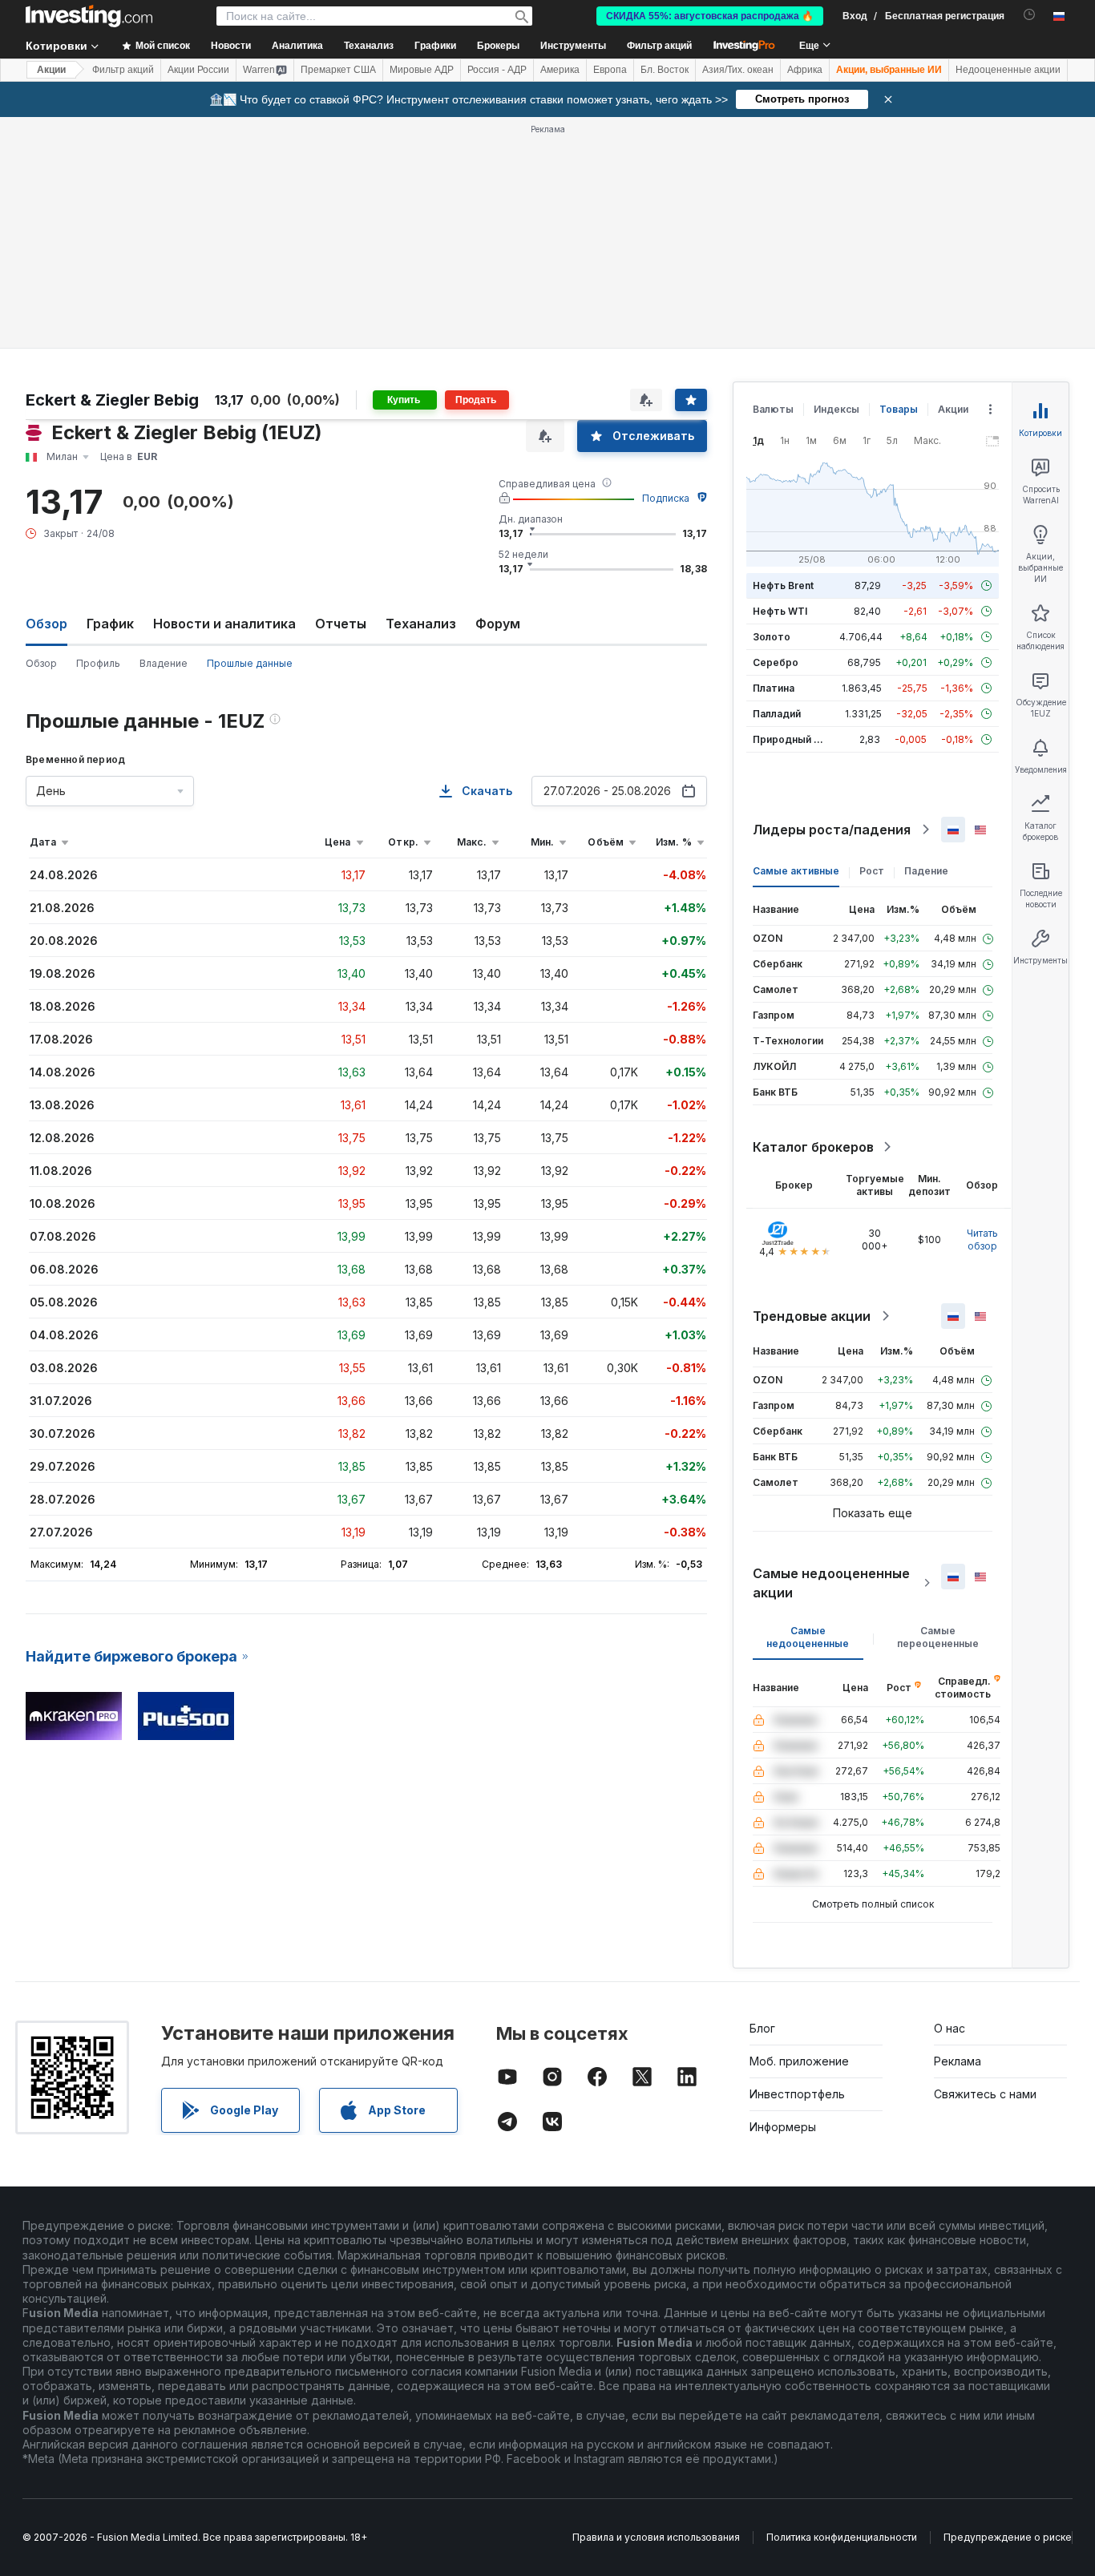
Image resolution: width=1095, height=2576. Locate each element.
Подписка (666, 498)
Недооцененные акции (1008, 70)
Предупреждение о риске (1008, 2537)
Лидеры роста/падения (832, 830)
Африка (805, 70)
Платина (774, 688)
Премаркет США (338, 70)
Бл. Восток (665, 70)
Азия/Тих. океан (738, 70)
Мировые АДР (422, 70)
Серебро (776, 662)
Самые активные (796, 871)
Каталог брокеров (813, 1147)
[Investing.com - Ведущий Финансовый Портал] (89, 16)
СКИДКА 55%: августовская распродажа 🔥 (710, 16)
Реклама (958, 2061)
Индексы (836, 409)
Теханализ (421, 624)
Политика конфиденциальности (842, 2537)
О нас (950, 2028)
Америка (560, 70)
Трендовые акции (812, 1316)
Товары (899, 409)
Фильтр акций (659, 46)
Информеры (783, 2127)
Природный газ (791, 739)
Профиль (98, 663)
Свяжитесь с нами (985, 2094)
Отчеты (341, 624)
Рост (872, 871)
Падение (926, 871)
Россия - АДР (497, 70)
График (110, 624)
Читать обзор (982, 1240)
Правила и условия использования (656, 2537)
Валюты (773, 409)
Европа (610, 70)
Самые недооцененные (808, 1637)
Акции (51, 70)
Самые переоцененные (938, 1637)
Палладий (777, 714)
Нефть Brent (783, 585)
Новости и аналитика (224, 624)
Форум (498, 624)
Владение (164, 663)
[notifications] (1030, 15)
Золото (772, 637)
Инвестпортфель (797, 2094)
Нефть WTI (780, 611)
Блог (762, 2028)
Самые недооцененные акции (831, 1583)
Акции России (198, 70)
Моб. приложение (799, 2061)
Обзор (41, 663)
